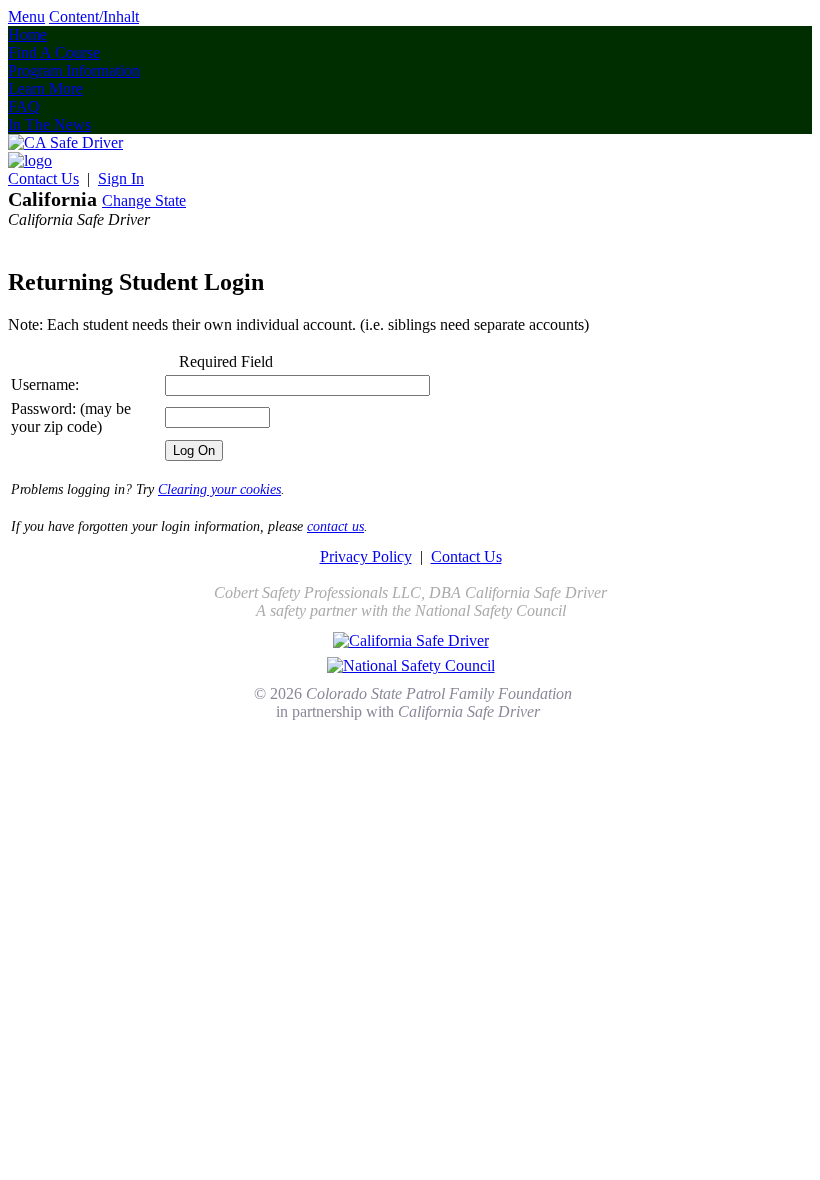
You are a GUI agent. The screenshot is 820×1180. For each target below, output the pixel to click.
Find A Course (54, 52)
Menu (26, 16)
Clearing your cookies (219, 489)
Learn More (45, 88)
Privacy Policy (366, 556)
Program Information (74, 70)
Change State (144, 200)
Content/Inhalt (94, 16)
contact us (335, 526)
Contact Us (43, 178)
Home (27, 34)
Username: (45, 384)
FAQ (24, 106)
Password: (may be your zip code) (71, 417)
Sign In (121, 178)
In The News (49, 124)
